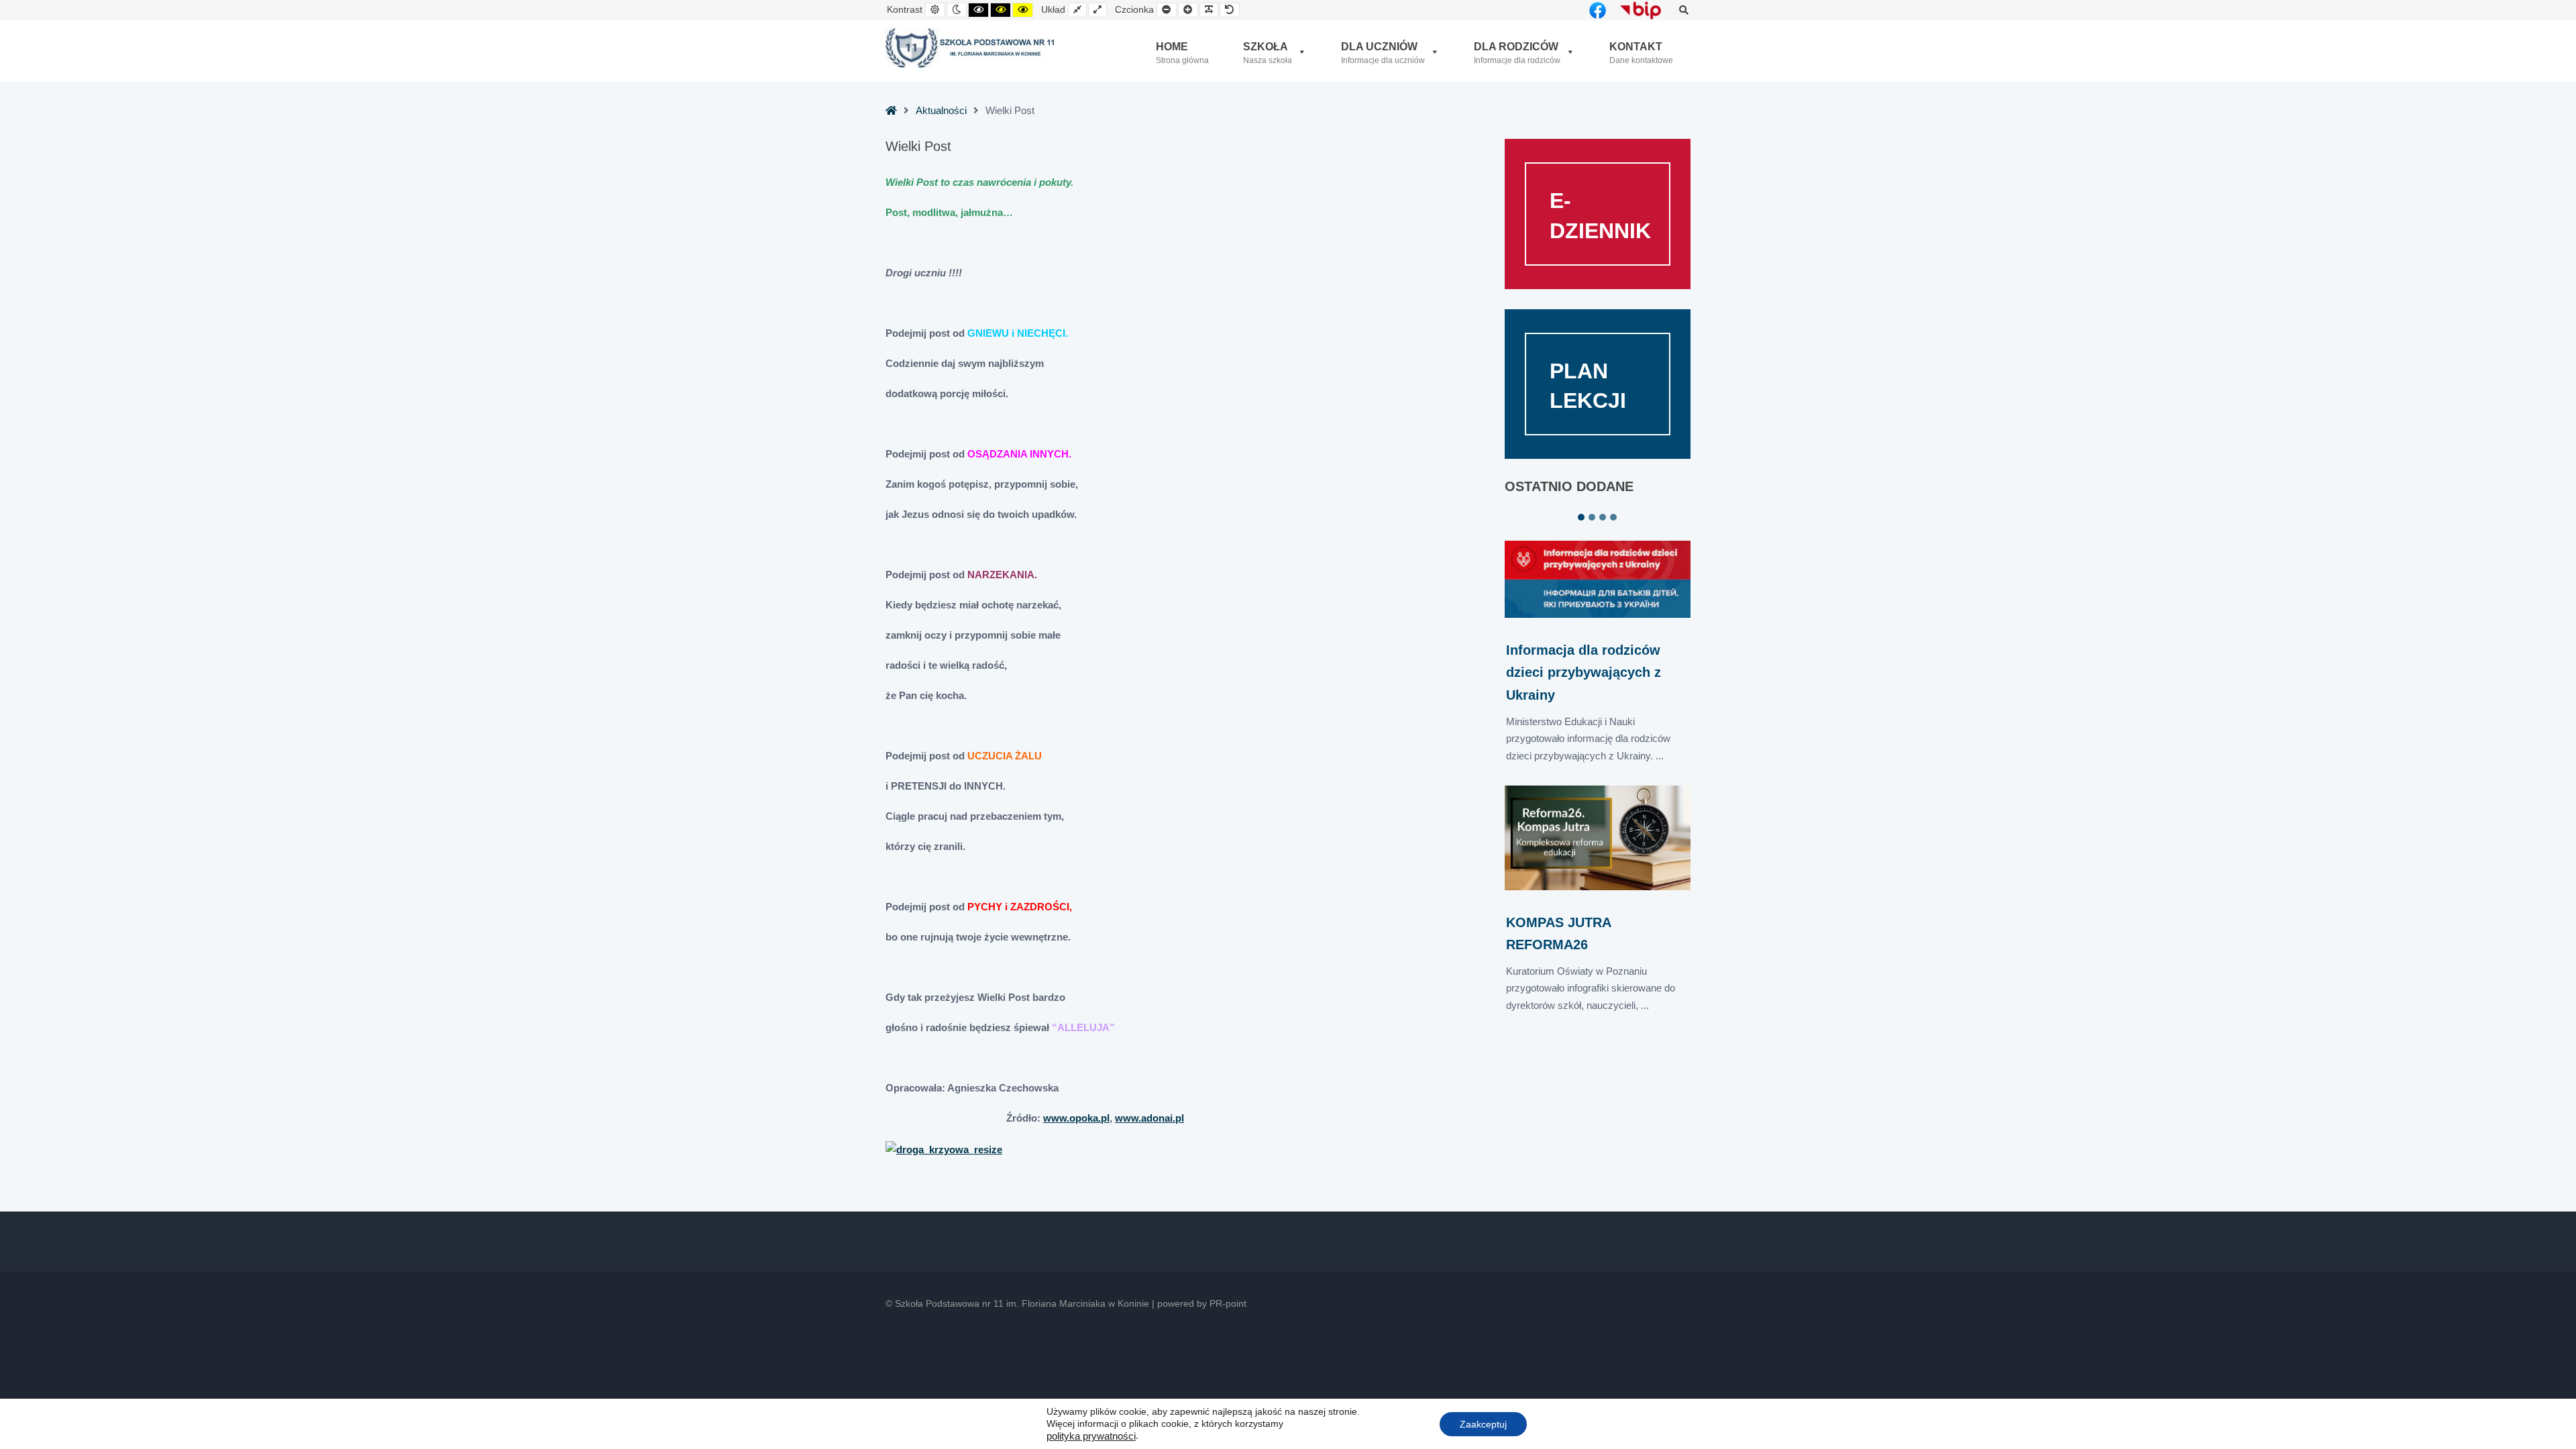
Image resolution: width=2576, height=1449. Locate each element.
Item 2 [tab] (1592, 517)
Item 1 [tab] (1581, 517)
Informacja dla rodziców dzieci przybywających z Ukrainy (1584, 672)
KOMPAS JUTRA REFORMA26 (1558, 933)
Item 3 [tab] (1603, 517)
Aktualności (941, 110)
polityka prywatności (1091, 1436)
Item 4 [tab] (1613, 517)
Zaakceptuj (1483, 1424)
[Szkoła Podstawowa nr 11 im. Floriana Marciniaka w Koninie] (971, 48)
